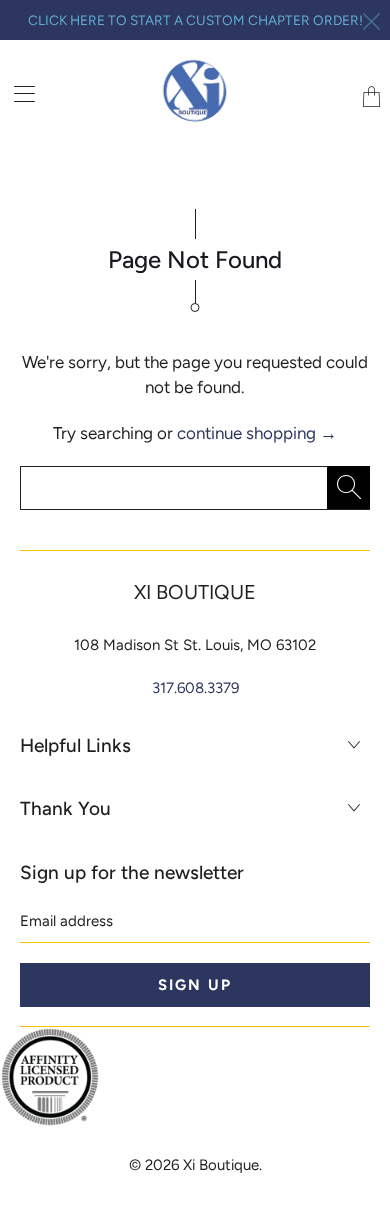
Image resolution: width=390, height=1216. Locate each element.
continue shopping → (257, 433)
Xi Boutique (221, 1165)
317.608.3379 (195, 688)
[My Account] (17, 93)
